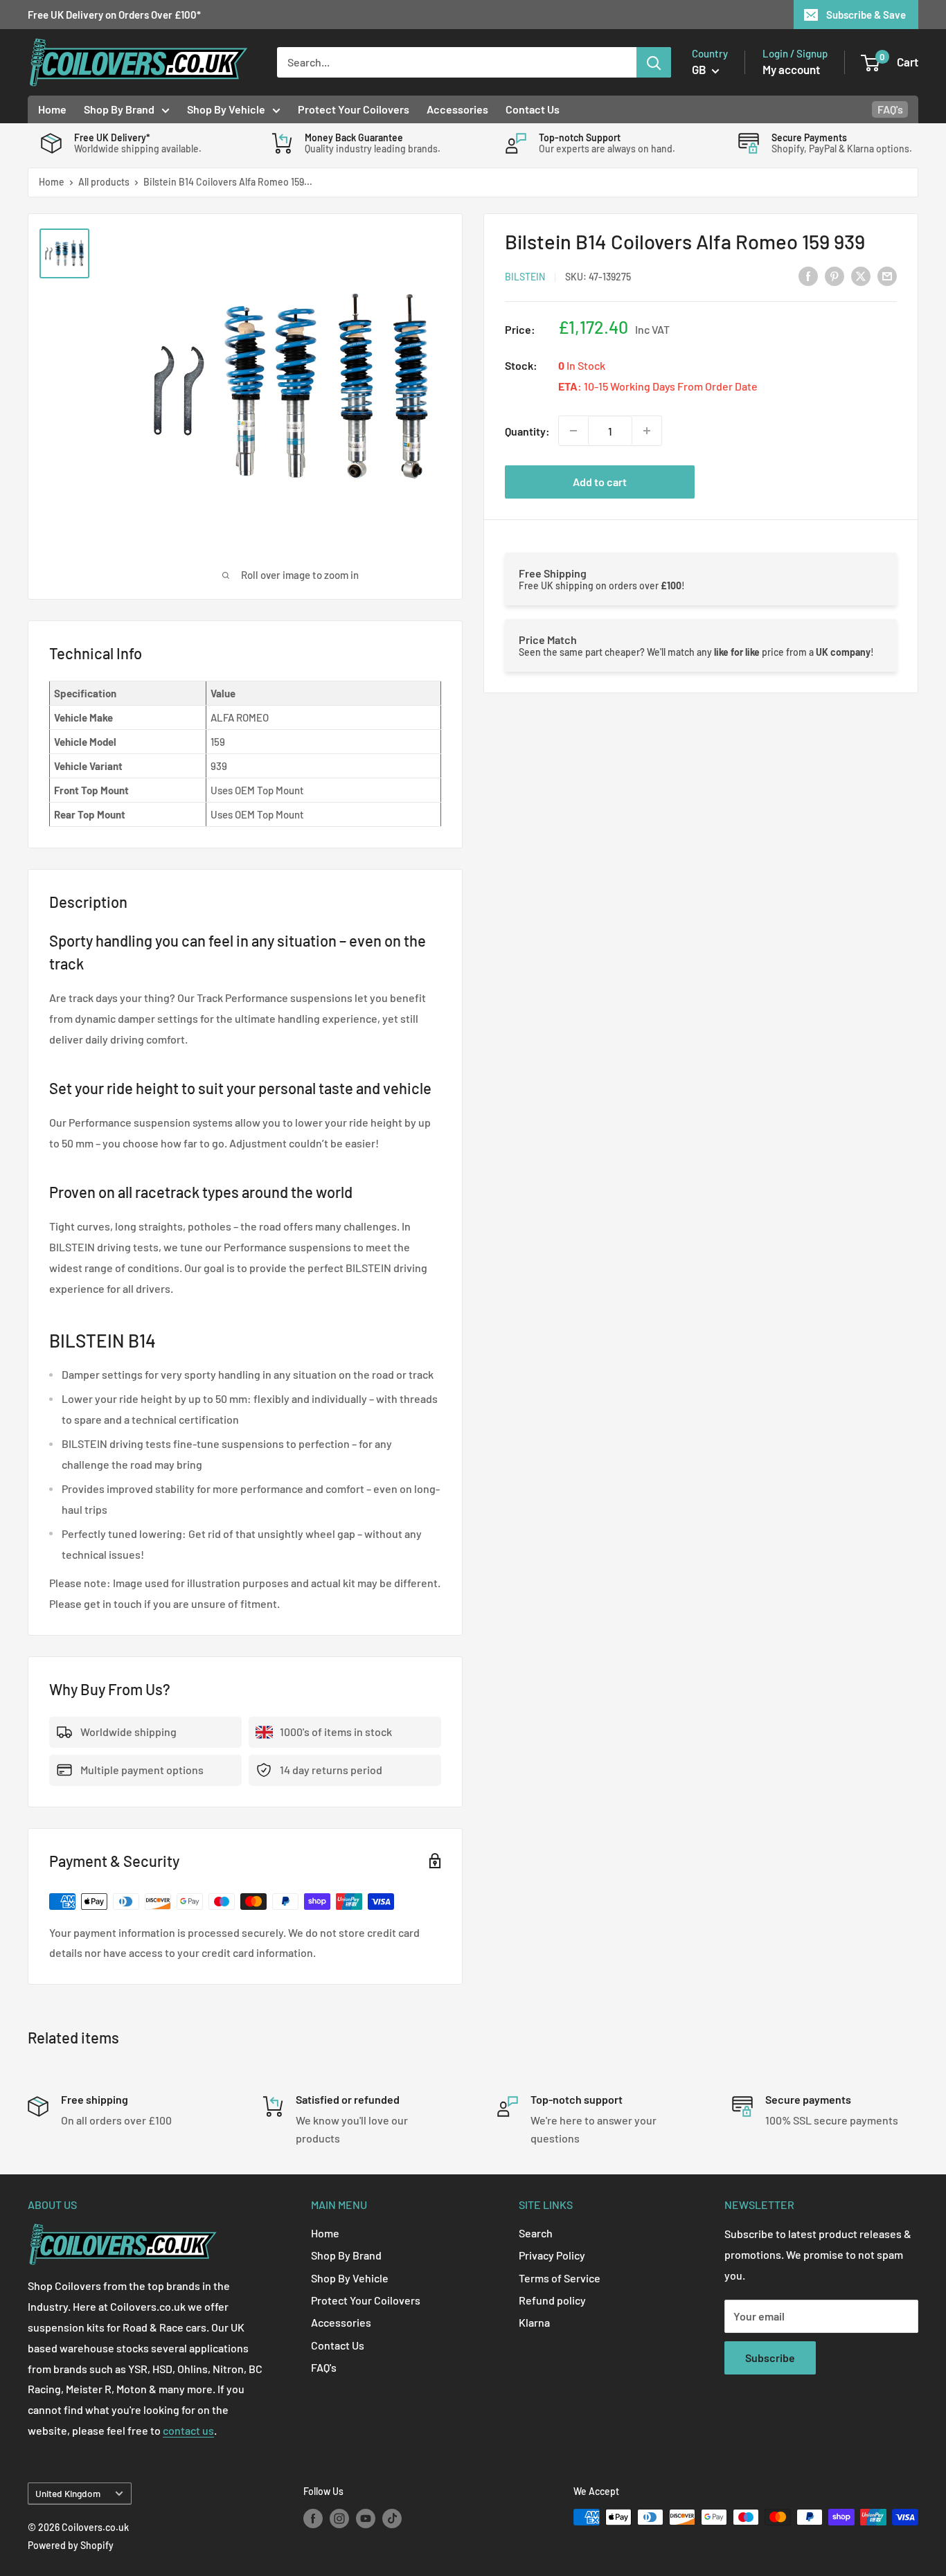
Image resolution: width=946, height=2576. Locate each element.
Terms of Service (560, 2278)
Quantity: (527, 430)
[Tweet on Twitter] (861, 275)
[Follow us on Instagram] (339, 2519)
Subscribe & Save (866, 15)
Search (536, 2233)
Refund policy (552, 2300)
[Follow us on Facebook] (313, 2519)
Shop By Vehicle (226, 109)
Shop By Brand (119, 109)
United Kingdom (68, 2493)
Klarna (534, 2322)
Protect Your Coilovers (354, 109)
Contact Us (533, 109)
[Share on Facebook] (808, 275)
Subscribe (770, 2358)
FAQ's (890, 109)
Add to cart (600, 482)
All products (104, 182)
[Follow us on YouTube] (366, 2519)
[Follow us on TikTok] (392, 2519)
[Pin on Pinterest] (835, 275)
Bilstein (525, 276)
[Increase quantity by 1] (647, 431)
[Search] (654, 62)
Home (52, 109)
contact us (188, 2430)
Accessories (457, 109)
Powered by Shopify (71, 2545)
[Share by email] (887, 275)
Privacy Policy (552, 2255)
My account (791, 69)
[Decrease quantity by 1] (573, 431)
